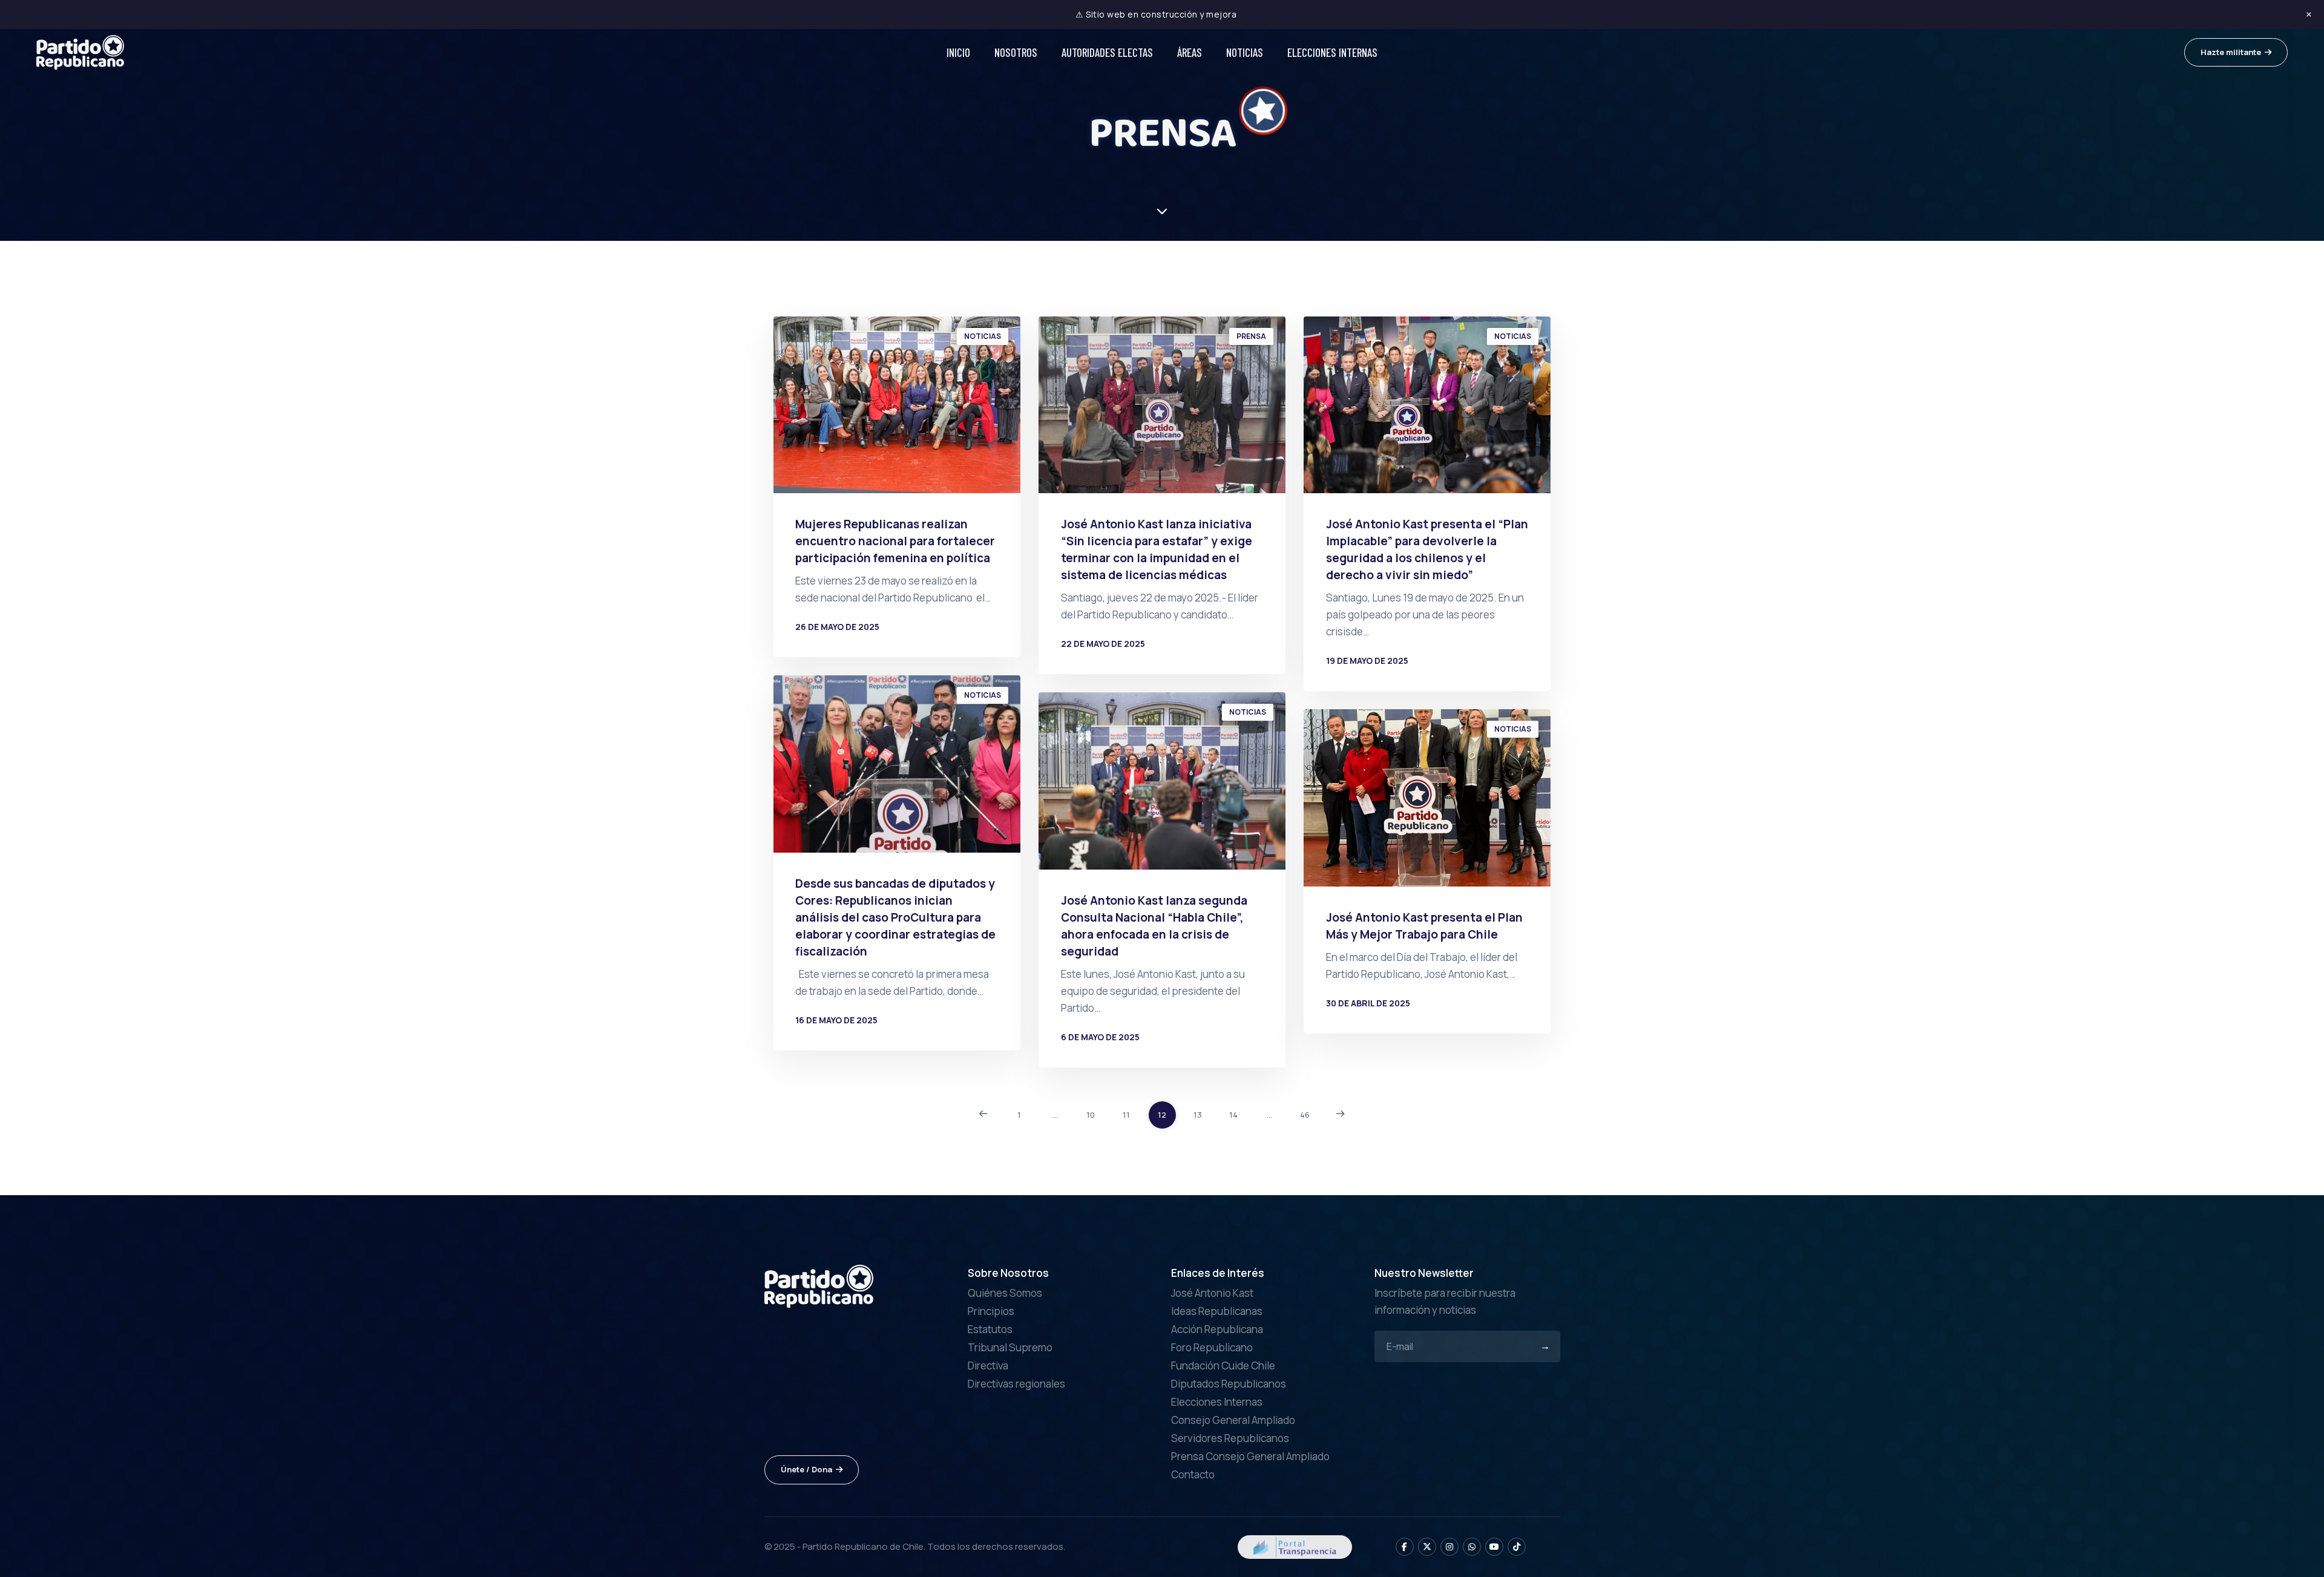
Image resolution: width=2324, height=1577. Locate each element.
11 (1126, 1115)
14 (1233, 1115)
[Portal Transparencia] (1295, 1546)
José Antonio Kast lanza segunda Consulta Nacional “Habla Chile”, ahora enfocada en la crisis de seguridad (1154, 926)
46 (1305, 1115)
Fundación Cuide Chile (1223, 1366)
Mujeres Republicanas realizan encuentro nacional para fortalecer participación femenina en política (895, 541)
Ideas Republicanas (1217, 1311)
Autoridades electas (1107, 52)
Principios (991, 1311)
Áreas (1190, 52)
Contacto (1193, 1474)
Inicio (958, 52)
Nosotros (1016, 52)
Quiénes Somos (1005, 1293)
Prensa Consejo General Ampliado (1250, 1456)
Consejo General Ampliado (1233, 1420)
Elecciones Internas (1332, 52)
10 (1091, 1115)
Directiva (988, 1366)
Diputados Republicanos (1229, 1384)
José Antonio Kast (1212, 1293)
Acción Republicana (1217, 1329)
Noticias (1245, 52)
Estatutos (990, 1329)
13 (1198, 1115)
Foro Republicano (1212, 1347)
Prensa (1251, 336)
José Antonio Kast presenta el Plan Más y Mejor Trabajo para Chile (1424, 926)
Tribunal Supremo (1010, 1347)
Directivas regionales (1016, 1384)
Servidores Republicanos (1230, 1438)
